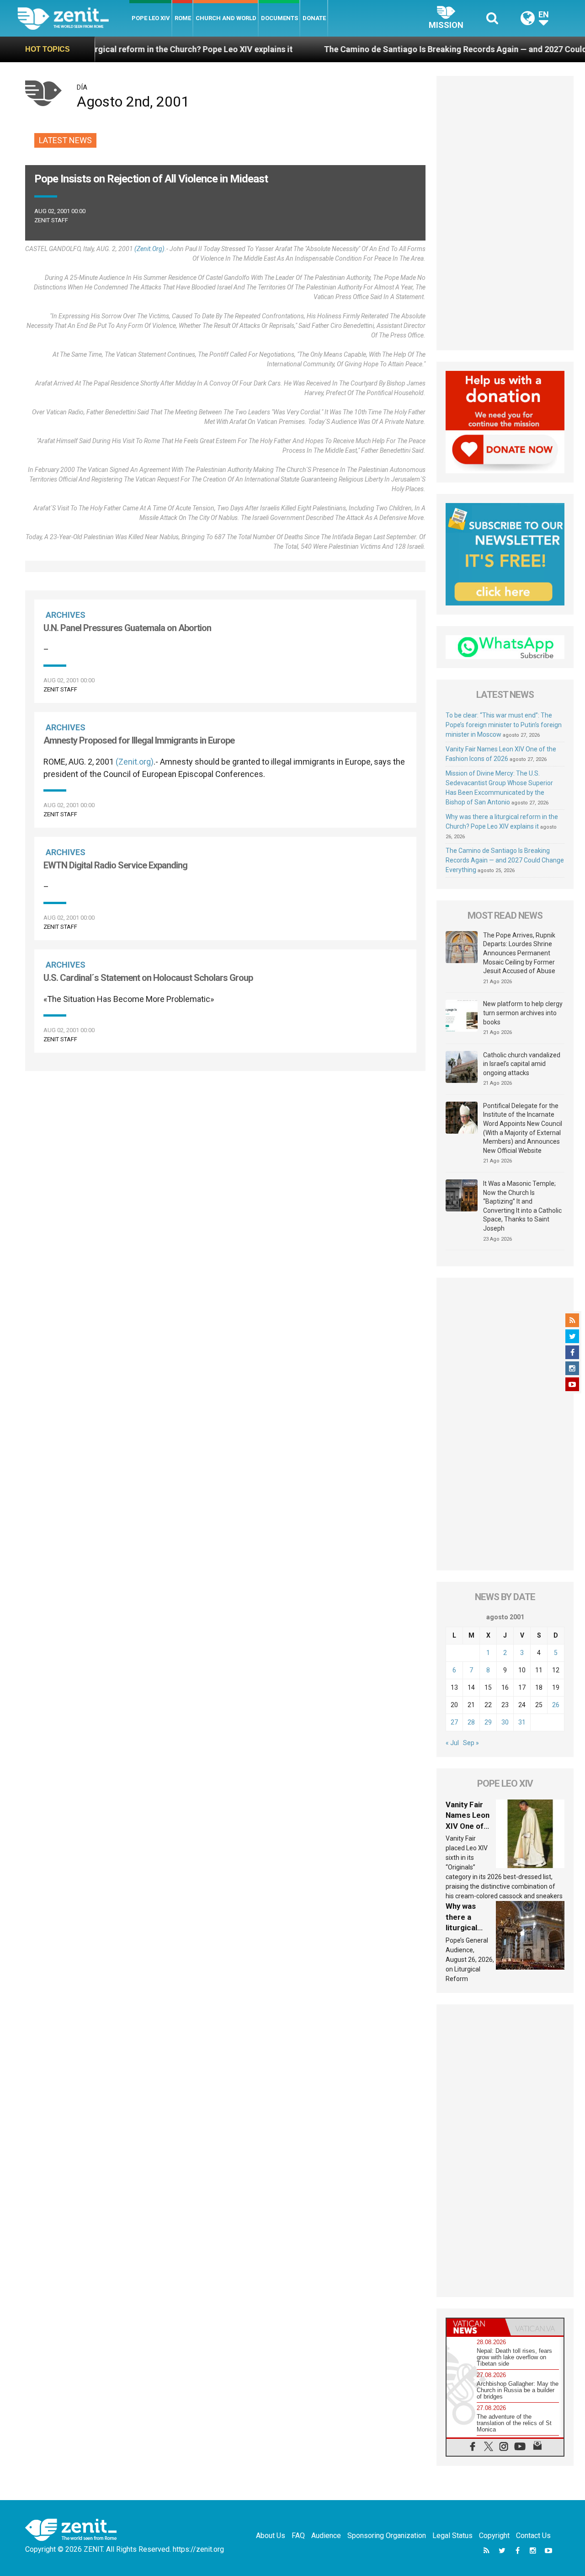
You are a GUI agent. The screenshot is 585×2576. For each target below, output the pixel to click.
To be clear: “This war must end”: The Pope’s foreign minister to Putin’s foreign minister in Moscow (504, 725)
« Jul (452, 1743)
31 (522, 1722)
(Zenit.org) (149, 249)
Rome (183, 18)
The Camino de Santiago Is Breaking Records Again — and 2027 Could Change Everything (505, 860)
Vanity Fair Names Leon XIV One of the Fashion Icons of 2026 (470, 1826)
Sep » (471, 1743)
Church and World (226, 18)
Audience (326, 2536)
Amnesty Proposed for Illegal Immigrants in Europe (139, 740)
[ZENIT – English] (73, 18)
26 (556, 1705)
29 (488, 1722)
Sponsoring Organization (387, 2536)
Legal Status (452, 2536)
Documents (279, 18)
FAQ (298, 2536)
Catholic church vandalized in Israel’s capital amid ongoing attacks (522, 1064)
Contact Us (533, 2536)
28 (471, 1722)
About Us (271, 2536)
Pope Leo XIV (151, 18)
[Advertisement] (505, 213)
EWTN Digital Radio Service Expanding (115, 865)
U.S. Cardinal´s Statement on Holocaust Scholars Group (148, 978)
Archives (66, 615)
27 (454, 1722)
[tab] (476, 2327)
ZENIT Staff (51, 220)
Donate (314, 18)
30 (505, 1722)
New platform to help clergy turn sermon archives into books (523, 1013)
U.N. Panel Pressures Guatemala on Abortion (127, 628)
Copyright (494, 2536)
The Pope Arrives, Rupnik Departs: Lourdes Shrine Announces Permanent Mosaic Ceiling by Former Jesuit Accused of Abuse (519, 953)
